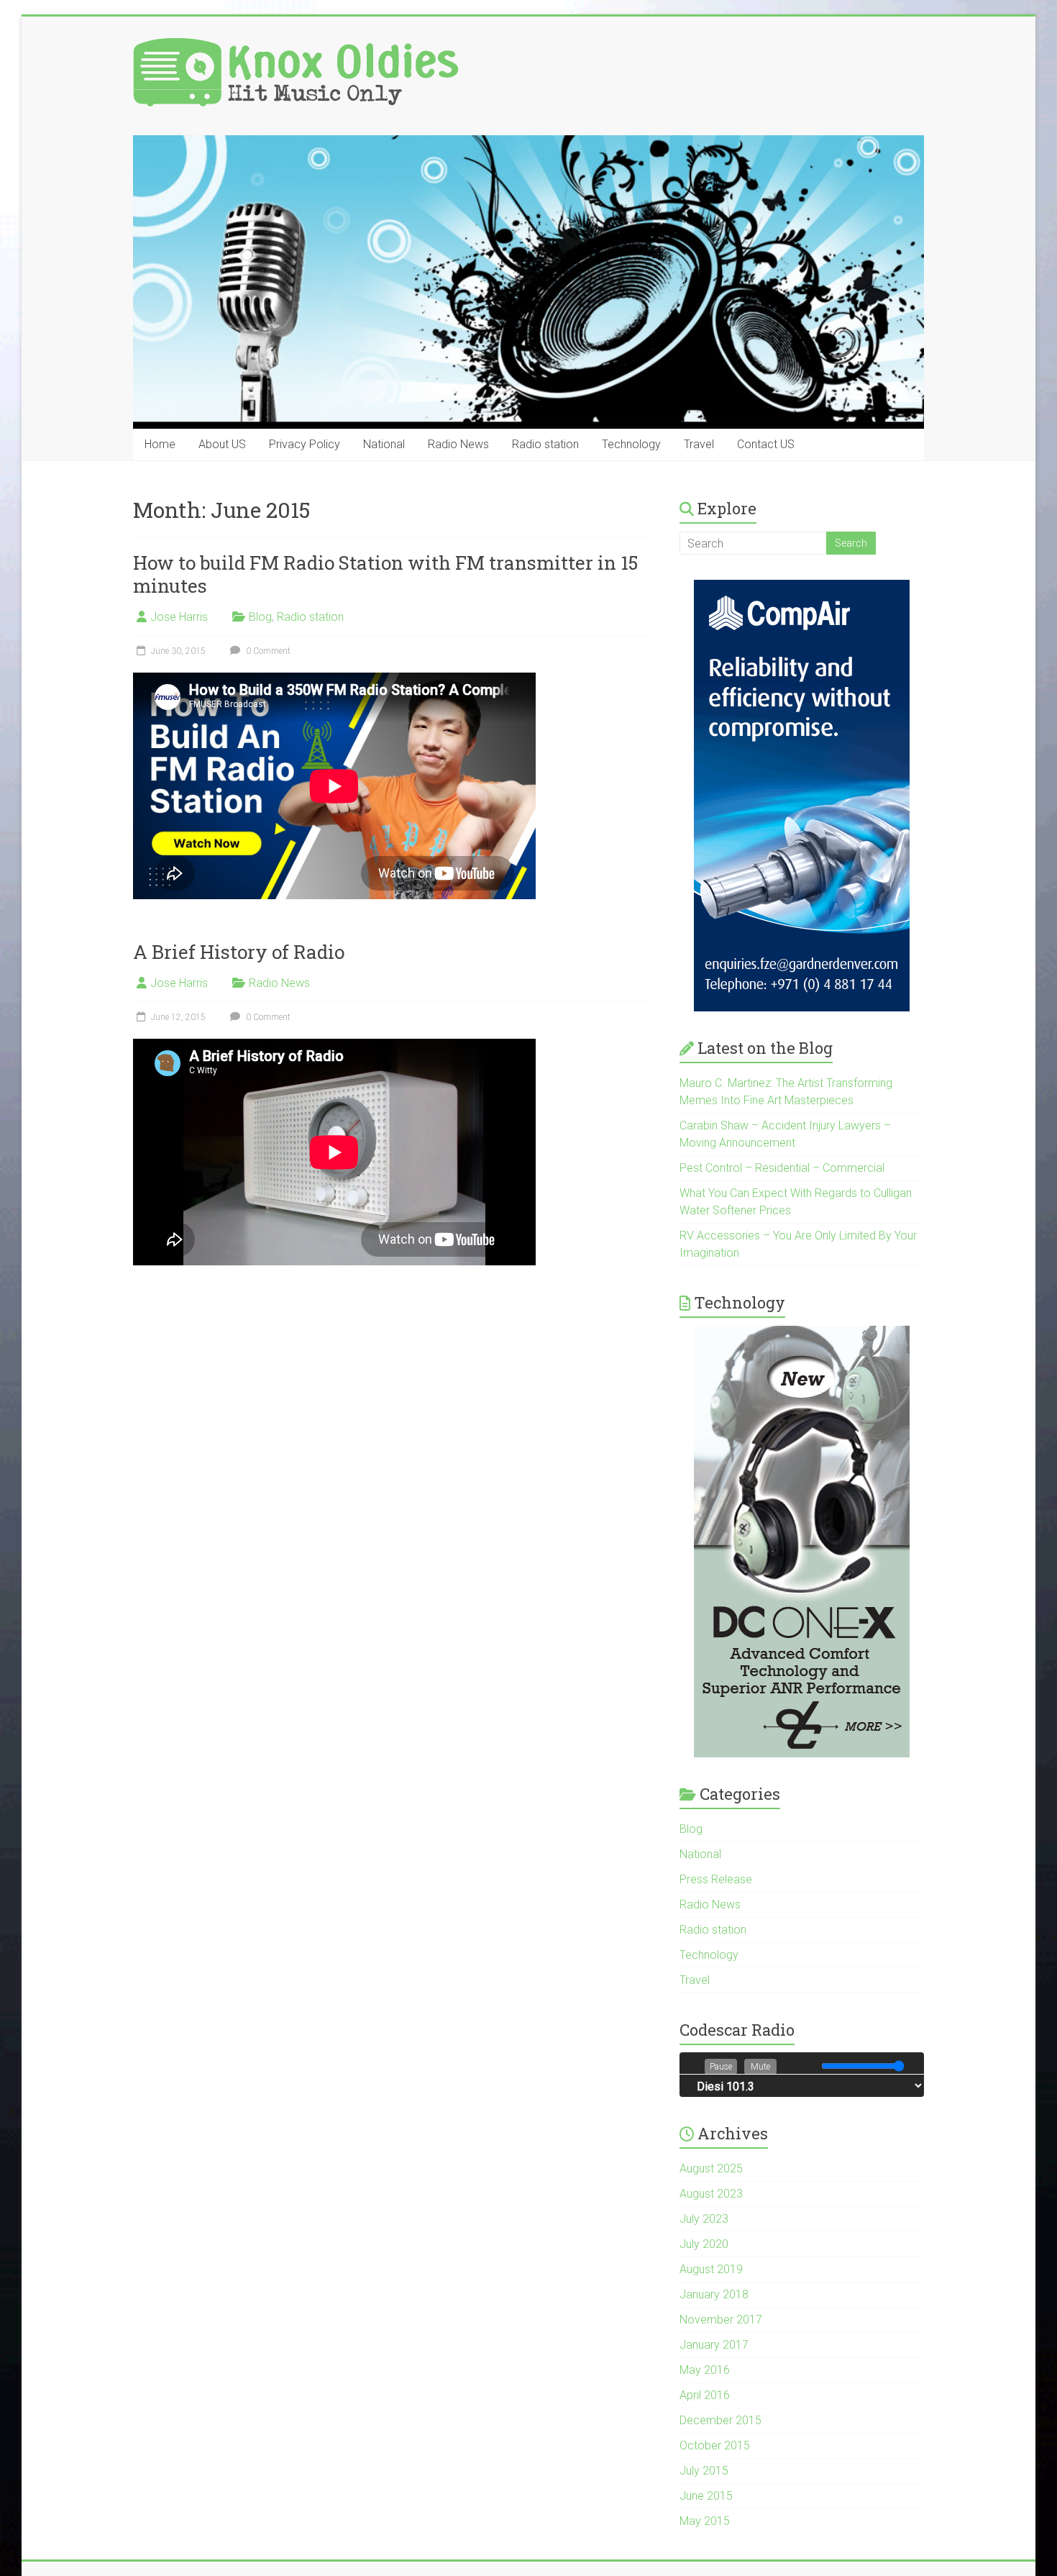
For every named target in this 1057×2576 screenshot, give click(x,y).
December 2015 (720, 2420)
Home (160, 444)
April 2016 (705, 2395)
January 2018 (714, 2294)
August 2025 (711, 2168)
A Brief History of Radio (239, 952)
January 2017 (714, 2345)
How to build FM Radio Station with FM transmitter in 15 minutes (385, 574)
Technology (631, 444)
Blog (260, 617)
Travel (699, 444)
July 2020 (704, 2244)
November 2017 (721, 2320)
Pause (721, 2067)
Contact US (766, 444)
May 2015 (705, 2521)
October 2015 (715, 2445)
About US (222, 444)
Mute (760, 2067)
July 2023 (704, 2219)
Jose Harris (179, 617)
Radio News (458, 444)
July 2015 (704, 2471)
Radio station (545, 444)
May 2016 (705, 2370)
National (384, 444)
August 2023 (711, 2194)
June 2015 (706, 2496)
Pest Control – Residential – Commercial (782, 1168)
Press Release (716, 1879)
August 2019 (711, 2269)
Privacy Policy (305, 444)
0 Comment (267, 651)
